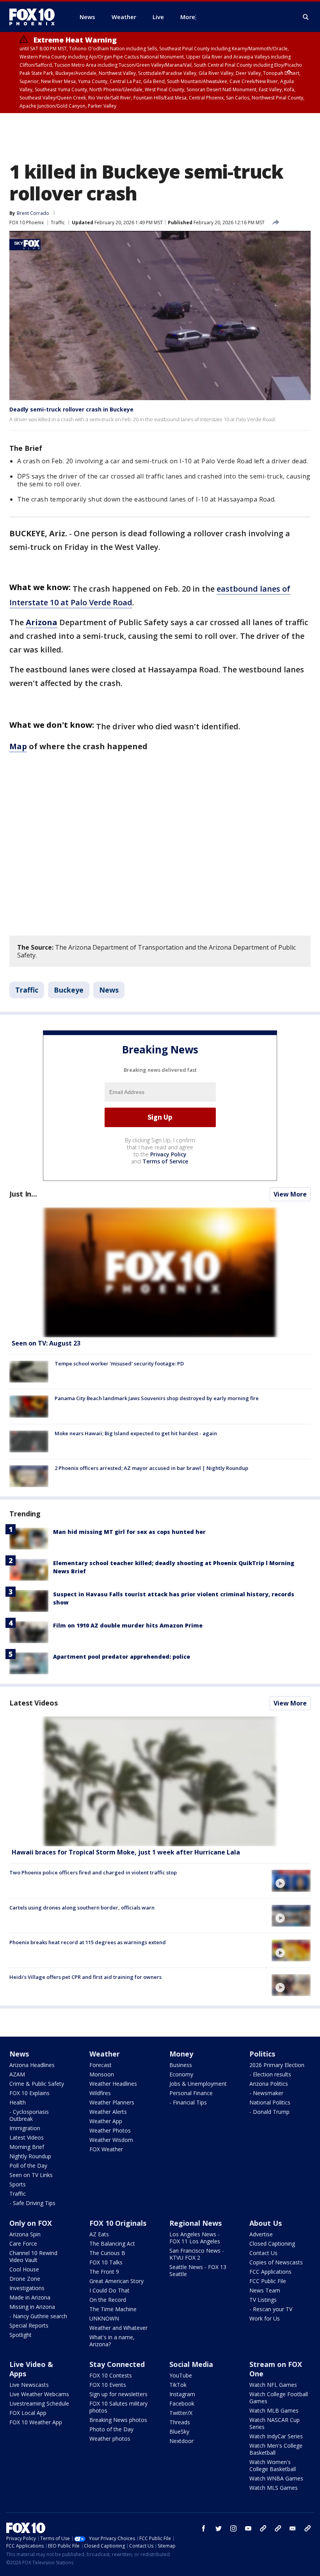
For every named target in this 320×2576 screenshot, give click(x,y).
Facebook (182, 2403)
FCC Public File (268, 2281)
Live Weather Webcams (39, 2394)
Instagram (182, 2394)
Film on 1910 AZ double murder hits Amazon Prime (128, 1625)
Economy (181, 2074)
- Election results (270, 2074)
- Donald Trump (269, 2112)
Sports (18, 2184)
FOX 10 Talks (106, 2262)
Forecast (100, 2065)
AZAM (17, 2074)
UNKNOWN (104, 2318)
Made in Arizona (30, 2297)
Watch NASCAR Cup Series (275, 2423)
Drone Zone (25, 2279)
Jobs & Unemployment (198, 2084)
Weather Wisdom (111, 2140)
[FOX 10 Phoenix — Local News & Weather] (35, 17)
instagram (233, 2528)
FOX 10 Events (108, 2385)
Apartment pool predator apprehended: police (122, 1657)
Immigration (25, 2128)
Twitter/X (181, 2413)
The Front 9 (104, 2272)
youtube (248, 2528)
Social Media (191, 2364)
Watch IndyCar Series (276, 2436)
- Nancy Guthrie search (38, 2316)
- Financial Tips (188, 2102)
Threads (180, 2422)
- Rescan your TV (271, 2309)
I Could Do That (109, 2290)
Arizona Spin (25, 2234)
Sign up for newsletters (118, 2394)
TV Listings (263, 2300)
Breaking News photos (118, 2420)
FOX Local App (28, 2413)
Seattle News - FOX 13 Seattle (198, 2270)
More (188, 17)
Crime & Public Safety (37, 2084)
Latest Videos (34, 1703)
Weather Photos (110, 2130)
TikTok (178, 2385)
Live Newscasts (29, 2385)
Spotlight (20, 2335)
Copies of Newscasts (276, 2262)
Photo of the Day (111, 2429)
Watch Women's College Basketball (273, 2465)
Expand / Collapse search (306, 17)
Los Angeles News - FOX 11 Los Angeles (195, 2238)
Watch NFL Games (273, 2385)
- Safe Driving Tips (32, 2203)
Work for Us (265, 2318)
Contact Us (263, 2253)
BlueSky (179, 2432)
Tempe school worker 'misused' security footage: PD (119, 1363)
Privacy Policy (168, 1154)
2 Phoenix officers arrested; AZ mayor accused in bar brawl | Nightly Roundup (151, 1468)
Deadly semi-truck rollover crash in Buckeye (71, 409)
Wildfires (100, 2093)
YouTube (181, 2375)
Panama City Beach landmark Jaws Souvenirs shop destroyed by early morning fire (157, 1398)
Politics (262, 2054)
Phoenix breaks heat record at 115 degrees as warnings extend (88, 1942)
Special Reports (29, 2325)
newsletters (308, 2528)
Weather (105, 2054)
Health (18, 2102)
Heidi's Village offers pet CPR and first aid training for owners (85, 1977)
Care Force (23, 2244)
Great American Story (116, 2281)
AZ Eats (99, 2234)
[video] (160, 1781)
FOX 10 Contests (111, 2375)
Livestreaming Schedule (39, 2403)
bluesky (278, 2528)
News (109, 990)
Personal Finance (191, 2093)
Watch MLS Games (274, 2488)
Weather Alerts (108, 2112)
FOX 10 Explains (29, 2093)
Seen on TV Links (31, 2175)
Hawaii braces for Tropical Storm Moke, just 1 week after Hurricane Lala (126, 1852)
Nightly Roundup (30, 2156)
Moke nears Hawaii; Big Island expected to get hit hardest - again (136, 1433)
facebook (204, 2528)
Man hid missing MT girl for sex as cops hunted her (129, 1532)
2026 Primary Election (277, 2065)
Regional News (196, 2223)
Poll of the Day (28, 2166)
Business (181, 2065)
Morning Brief (27, 2147)
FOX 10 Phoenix (27, 222)
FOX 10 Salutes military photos (118, 2407)
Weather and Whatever (118, 2328)
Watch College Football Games (279, 2398)
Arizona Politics (269, 2084)
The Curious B (107, 2253)
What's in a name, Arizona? (112, 2341)
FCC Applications (270, 2272)
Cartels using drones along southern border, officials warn (82, 1908)
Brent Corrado (33, 213)
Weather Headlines (113, 2084)
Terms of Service (165, 1161)
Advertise (261, 2234)
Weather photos (110, 2439)
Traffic (58, 222)
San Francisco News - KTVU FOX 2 (197, 2254)
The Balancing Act (112, 2244)
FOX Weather (106, 2149)
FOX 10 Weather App (36, 2422)
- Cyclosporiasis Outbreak (29, 2115)
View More (290, 1194)
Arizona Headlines (32, 2065)
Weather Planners (112, 2102)
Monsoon (102, 2074)
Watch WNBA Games (276, 2478)
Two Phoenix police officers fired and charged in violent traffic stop (93, 1872)
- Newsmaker (266, 2093)
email (293, 2528)
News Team (265, 2290)
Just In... (23, 1194)
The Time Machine (113, 2309)
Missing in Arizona (32, 2307)
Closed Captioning (272, 2244)
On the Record (108, 2300)
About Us (266, 2223)
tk (263, 2528)
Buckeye (69, 990)
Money (181, 2054)
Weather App (106, 2121)
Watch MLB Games (274, 2410)
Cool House (24, 2269)
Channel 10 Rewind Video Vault (33, 2256)
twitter (219, 2528)
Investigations (27, 2288)
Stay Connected (117, 2364)
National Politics (270, 2102)
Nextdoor (181, 2441)
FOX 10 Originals (118, 2223)
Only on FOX (31, 2223)
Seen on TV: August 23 (46, 1343)
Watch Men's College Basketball (276, 2449)
